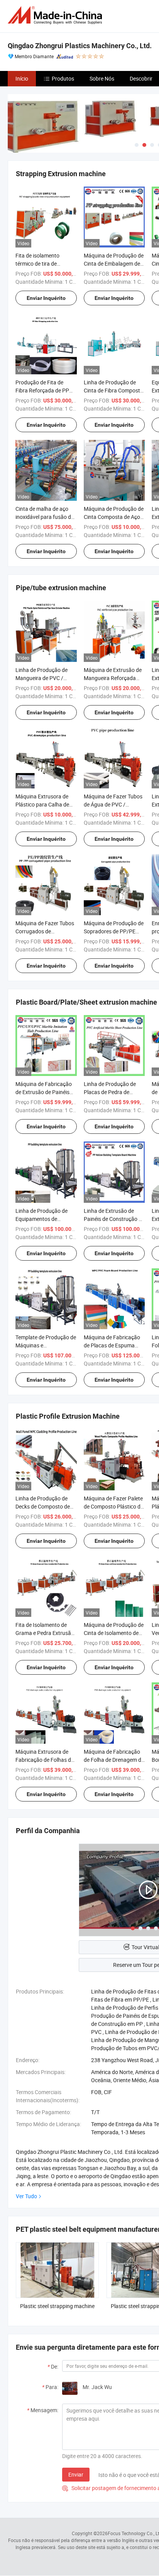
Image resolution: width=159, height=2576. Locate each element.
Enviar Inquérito (46, 298)
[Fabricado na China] (56, 15)
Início (22, 78)
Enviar (76, 2474)
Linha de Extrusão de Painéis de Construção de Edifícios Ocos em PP (114, 1219)
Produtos (63, 78)
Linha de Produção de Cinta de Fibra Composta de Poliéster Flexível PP (113, 390)
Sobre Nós (102, 78)
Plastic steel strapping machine (57, 2306)
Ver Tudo (26, 2196)
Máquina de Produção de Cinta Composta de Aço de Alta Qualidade (114, 517)
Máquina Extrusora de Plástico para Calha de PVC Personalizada (42, 804)
